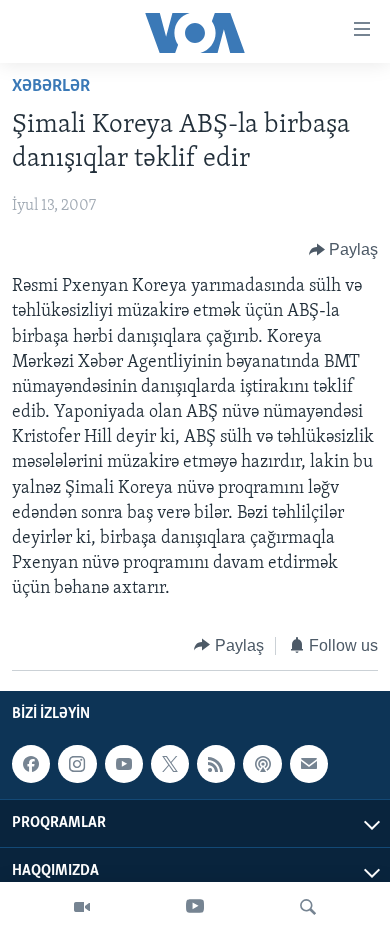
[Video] (82, 907)
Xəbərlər (51, 87)
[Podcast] (262, 764)
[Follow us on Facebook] (31, 764)
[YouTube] (195, 907)
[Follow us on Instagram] (77, 764)
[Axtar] (308, 907)
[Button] (344, 250)
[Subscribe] (309, 764)
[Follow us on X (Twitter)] (170, 764)
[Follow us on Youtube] (124, 764)
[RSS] (216, 764)
